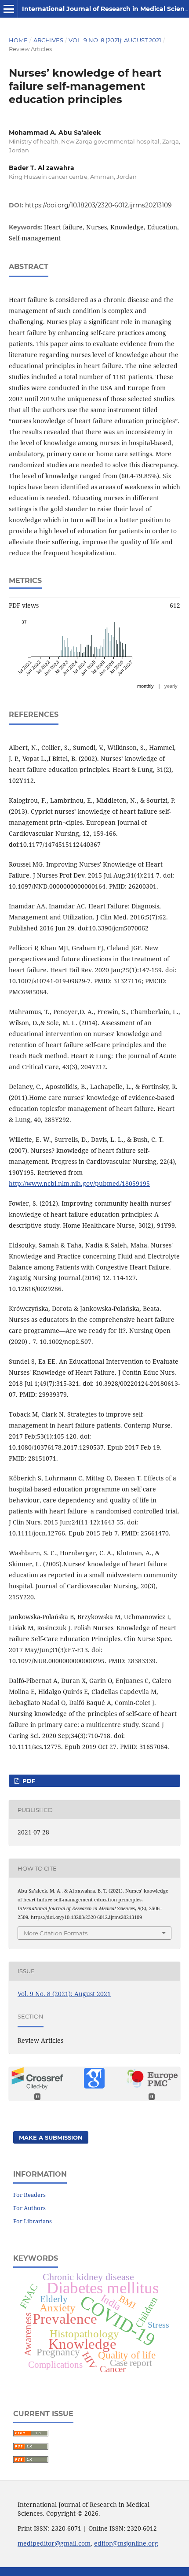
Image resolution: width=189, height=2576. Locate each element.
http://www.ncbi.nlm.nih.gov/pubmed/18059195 (79, 1183)
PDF (28, 1781)
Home (18, 40)
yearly (171, 686)
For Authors (29, 2208)
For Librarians (33, 2221)
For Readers (29, 2195)
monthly (145, 686)
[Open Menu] (9, 9)
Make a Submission (51, 2137)
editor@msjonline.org (126, 2543)
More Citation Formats (56, 1933)
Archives (48, 40)
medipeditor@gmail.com (54, 2543)
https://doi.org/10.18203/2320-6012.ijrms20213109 (98, 205)
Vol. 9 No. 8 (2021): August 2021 (115, 40)
